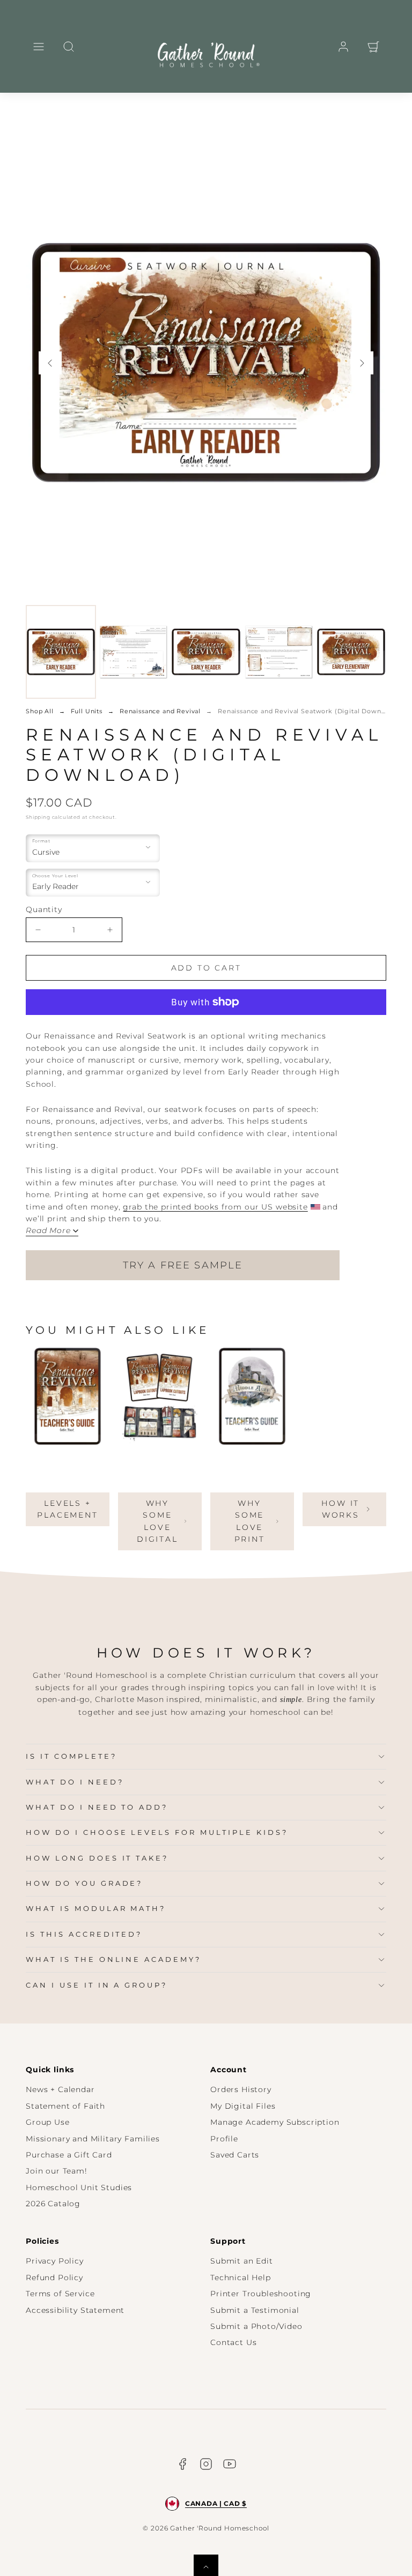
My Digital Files (243, 2106)
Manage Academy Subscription (275, 2122)
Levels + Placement (67, 1509)
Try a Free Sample (183, 1265)
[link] (343, 47)
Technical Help (241, 2278)
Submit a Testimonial (255, 2310)
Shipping (38, 817)
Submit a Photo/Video (256, 2326)
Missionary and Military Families (93, 2139)
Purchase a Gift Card (69, 2155)
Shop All (40, 711)
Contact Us (233, 2342)
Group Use (48, 2122)
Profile (224, 2139)
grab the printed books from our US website (215, 1207)
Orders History (241, 2089)
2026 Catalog (53, 2204)
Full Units (87, 711)
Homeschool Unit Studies (79, 2187)
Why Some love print (250, 1521)
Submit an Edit (242, 2261)
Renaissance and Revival (160, 711)
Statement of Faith (65, 2106)
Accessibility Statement (75, 2310)
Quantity (44, 909)
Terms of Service (60, 2294)
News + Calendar (60, 2089)
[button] (39, 47)
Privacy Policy (55, 2261)
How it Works (340, 1509)
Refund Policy (54, 2278)
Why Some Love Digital (157, 1521)
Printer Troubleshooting (261, 2294)
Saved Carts (235, 2155)
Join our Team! (57, 2171)
